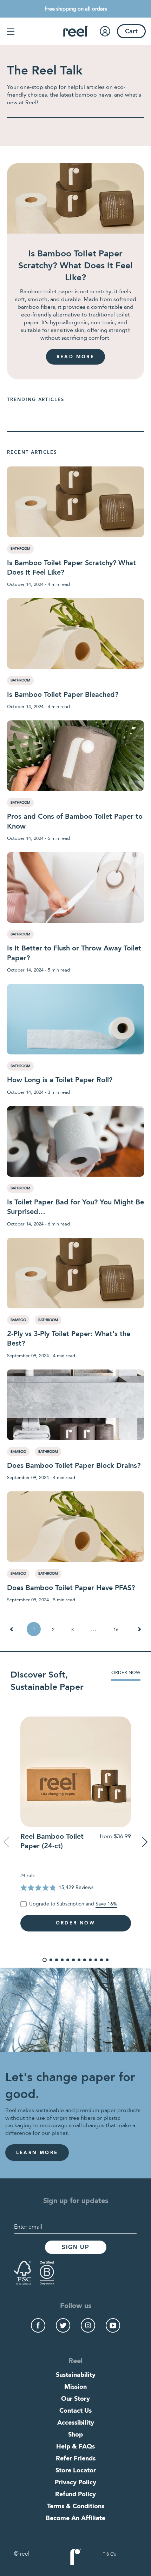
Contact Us (75, 2411)
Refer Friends (76, 2459)
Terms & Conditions (76, 2506)
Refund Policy (75, 2495)
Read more (75, 357)
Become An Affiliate (75, 2518)
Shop (75, 2435)
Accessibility (76, 2423)
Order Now (126, 1673)
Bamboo (18, 1320)
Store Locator (76, 2471)
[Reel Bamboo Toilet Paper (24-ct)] (75, 1772)
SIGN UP (75, 2247)
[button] (45, 1960)
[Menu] (11, 31)
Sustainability (76, 2375)
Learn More (37, 2153)
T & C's (109, 2555)
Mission (75, 2387)
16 (116, 1630)
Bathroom (20, 549)
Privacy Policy (75, 2483)
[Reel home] (76, 31)
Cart (131, 32)
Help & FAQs (75, 2447)
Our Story (75, 2399)
